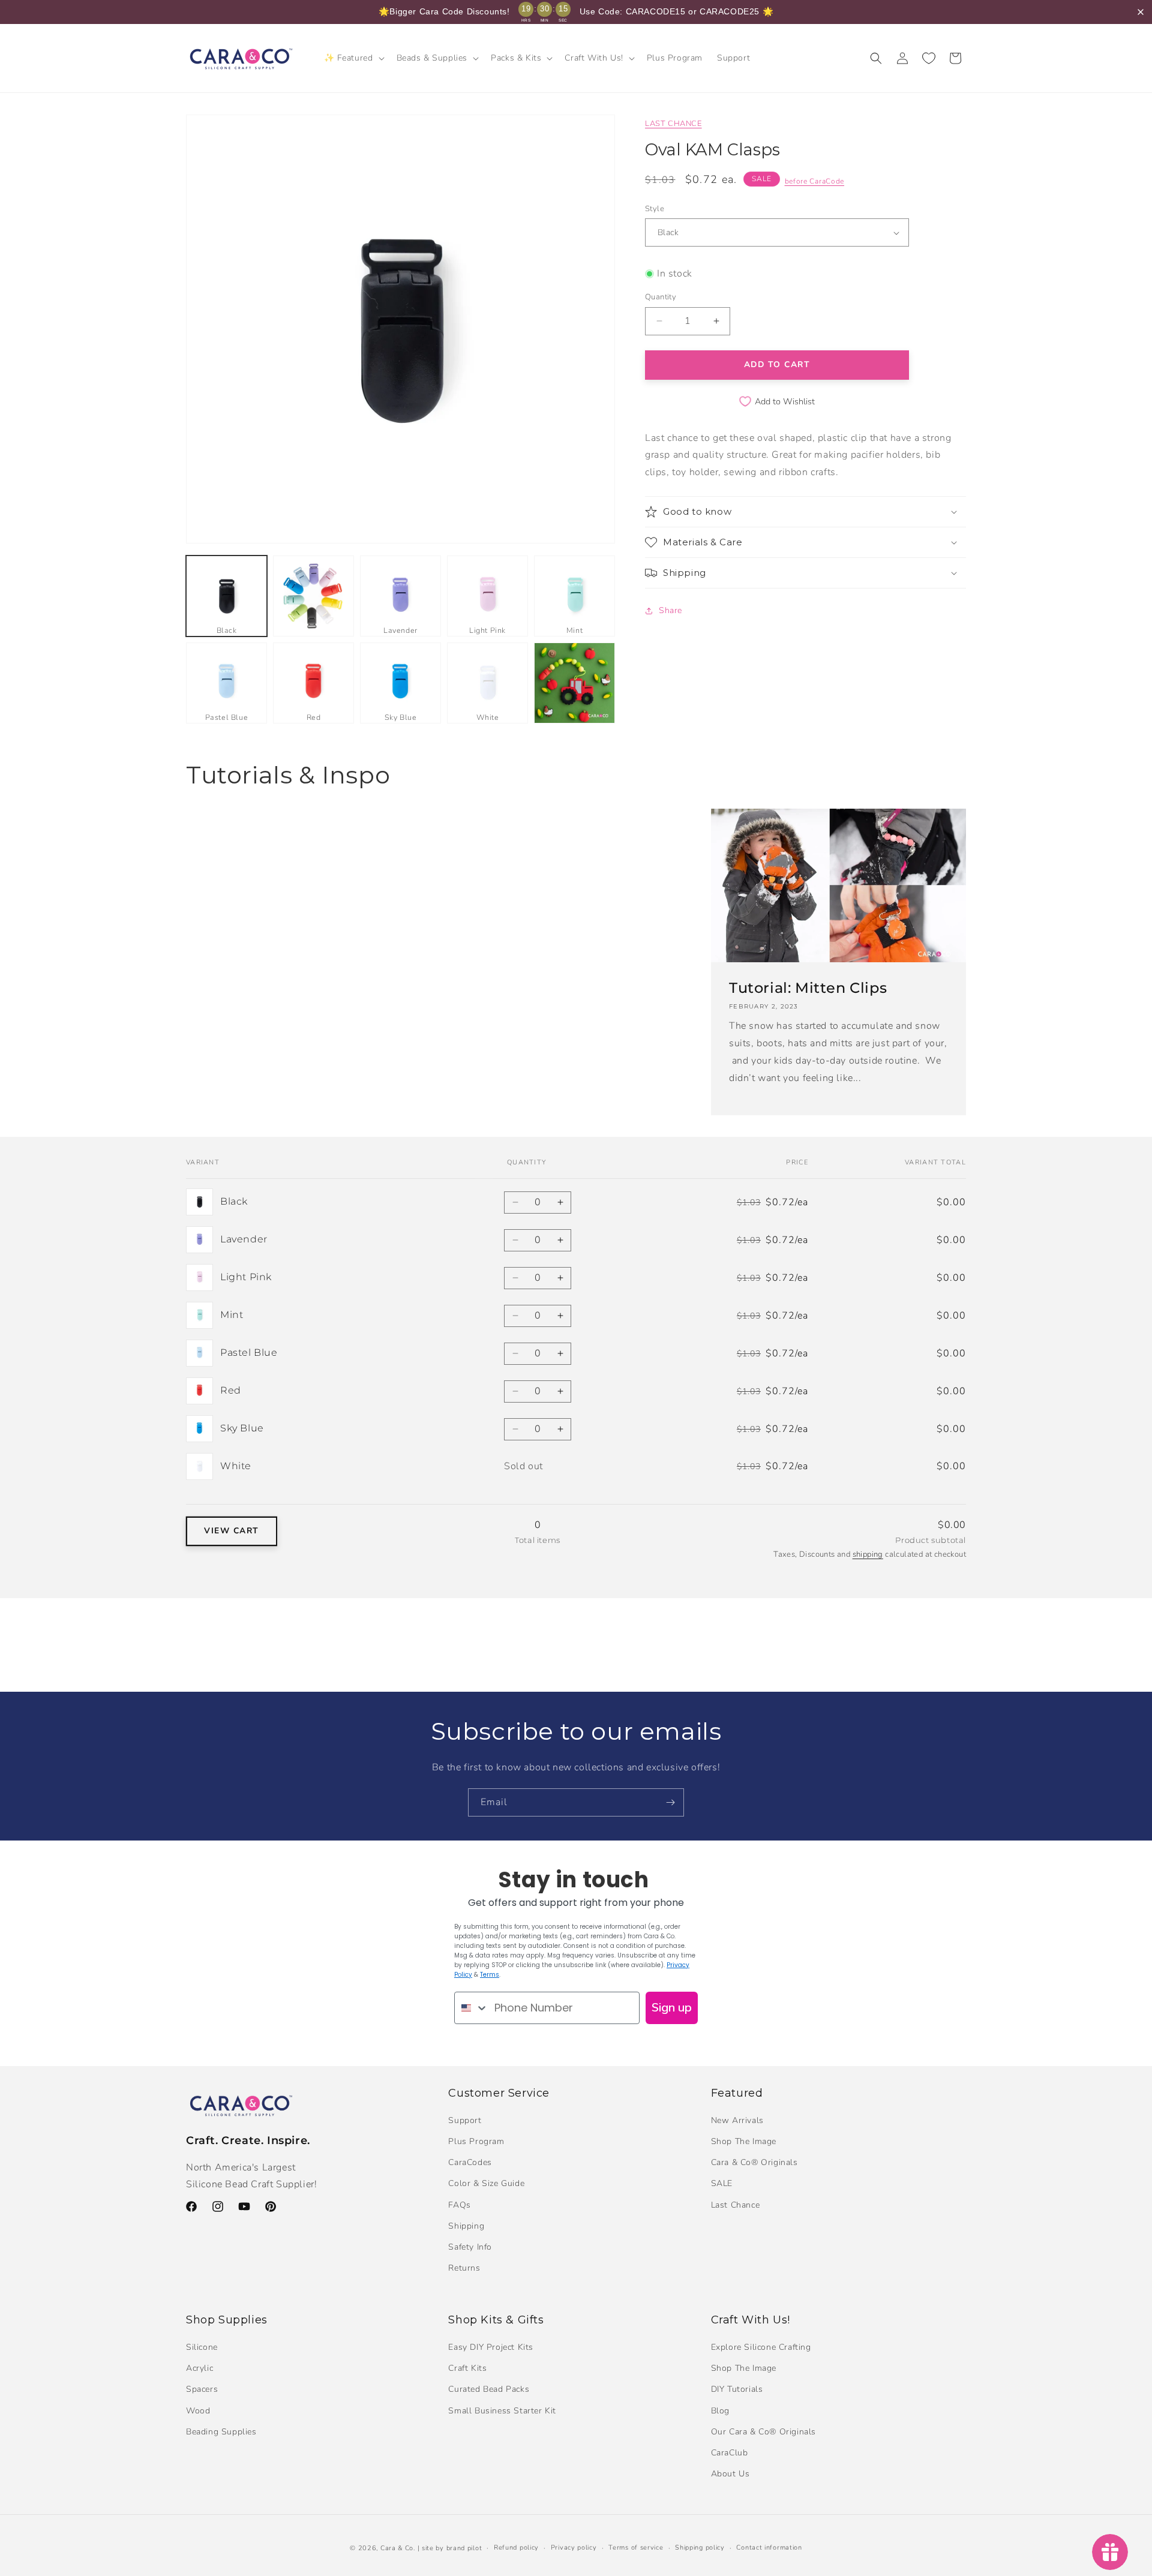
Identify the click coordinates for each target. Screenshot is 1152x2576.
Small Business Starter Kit (502, 2411)
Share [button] (670, 610)
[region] (576, 12)
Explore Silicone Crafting (761, 2347)
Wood (198, 2411)
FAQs (459, 2205)
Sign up (672, 2008)
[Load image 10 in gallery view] (574, 683)
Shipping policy (700, 2548)
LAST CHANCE (673, 124)
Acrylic (199, 2368)
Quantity (661, 297)
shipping (868, 1554)
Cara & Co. (398, 2548)
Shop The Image (744, 2141)
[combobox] (472, 2008)
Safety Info (470, 2247)
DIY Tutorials (737, 2389)
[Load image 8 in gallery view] (400, 683)
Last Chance (736, 2205)
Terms (490, 1975)
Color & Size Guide (486, 2183)
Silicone (202, 2347)
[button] (353, 58)
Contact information (769, 2548)
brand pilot (464, 2548)
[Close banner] (1141, 12)
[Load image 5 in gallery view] (574, 596)
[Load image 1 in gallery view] (226, 596)
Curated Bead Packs (489, 2389)
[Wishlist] (929, 58)
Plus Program (476, 2141)
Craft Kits (467, 2368)
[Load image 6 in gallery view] (226, 683)
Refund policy (516, 2548)
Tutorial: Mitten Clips (808, 988)
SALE (722, 2183)
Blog (720, 2411)
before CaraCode (815, 181)
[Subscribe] (670, 1802)
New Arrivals (737, 2120)
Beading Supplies (221, 2432)
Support (465, 2120)
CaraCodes (470, 2162)
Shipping (466, 2226)
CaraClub (730, 2453)
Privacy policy (574, 2548)
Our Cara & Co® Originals (763, 2432)
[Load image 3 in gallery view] (400, 596)
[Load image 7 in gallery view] (313, 683)
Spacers (202, 2389)
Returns (464, 2268)
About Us (730, 2474)
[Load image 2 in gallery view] (313, 596)
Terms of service (636, 2548)
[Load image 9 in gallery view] (487, 683)
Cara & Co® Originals (754, 2162)
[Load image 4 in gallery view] (487, 596)
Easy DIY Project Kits (491, 2347)
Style (655, 209)
